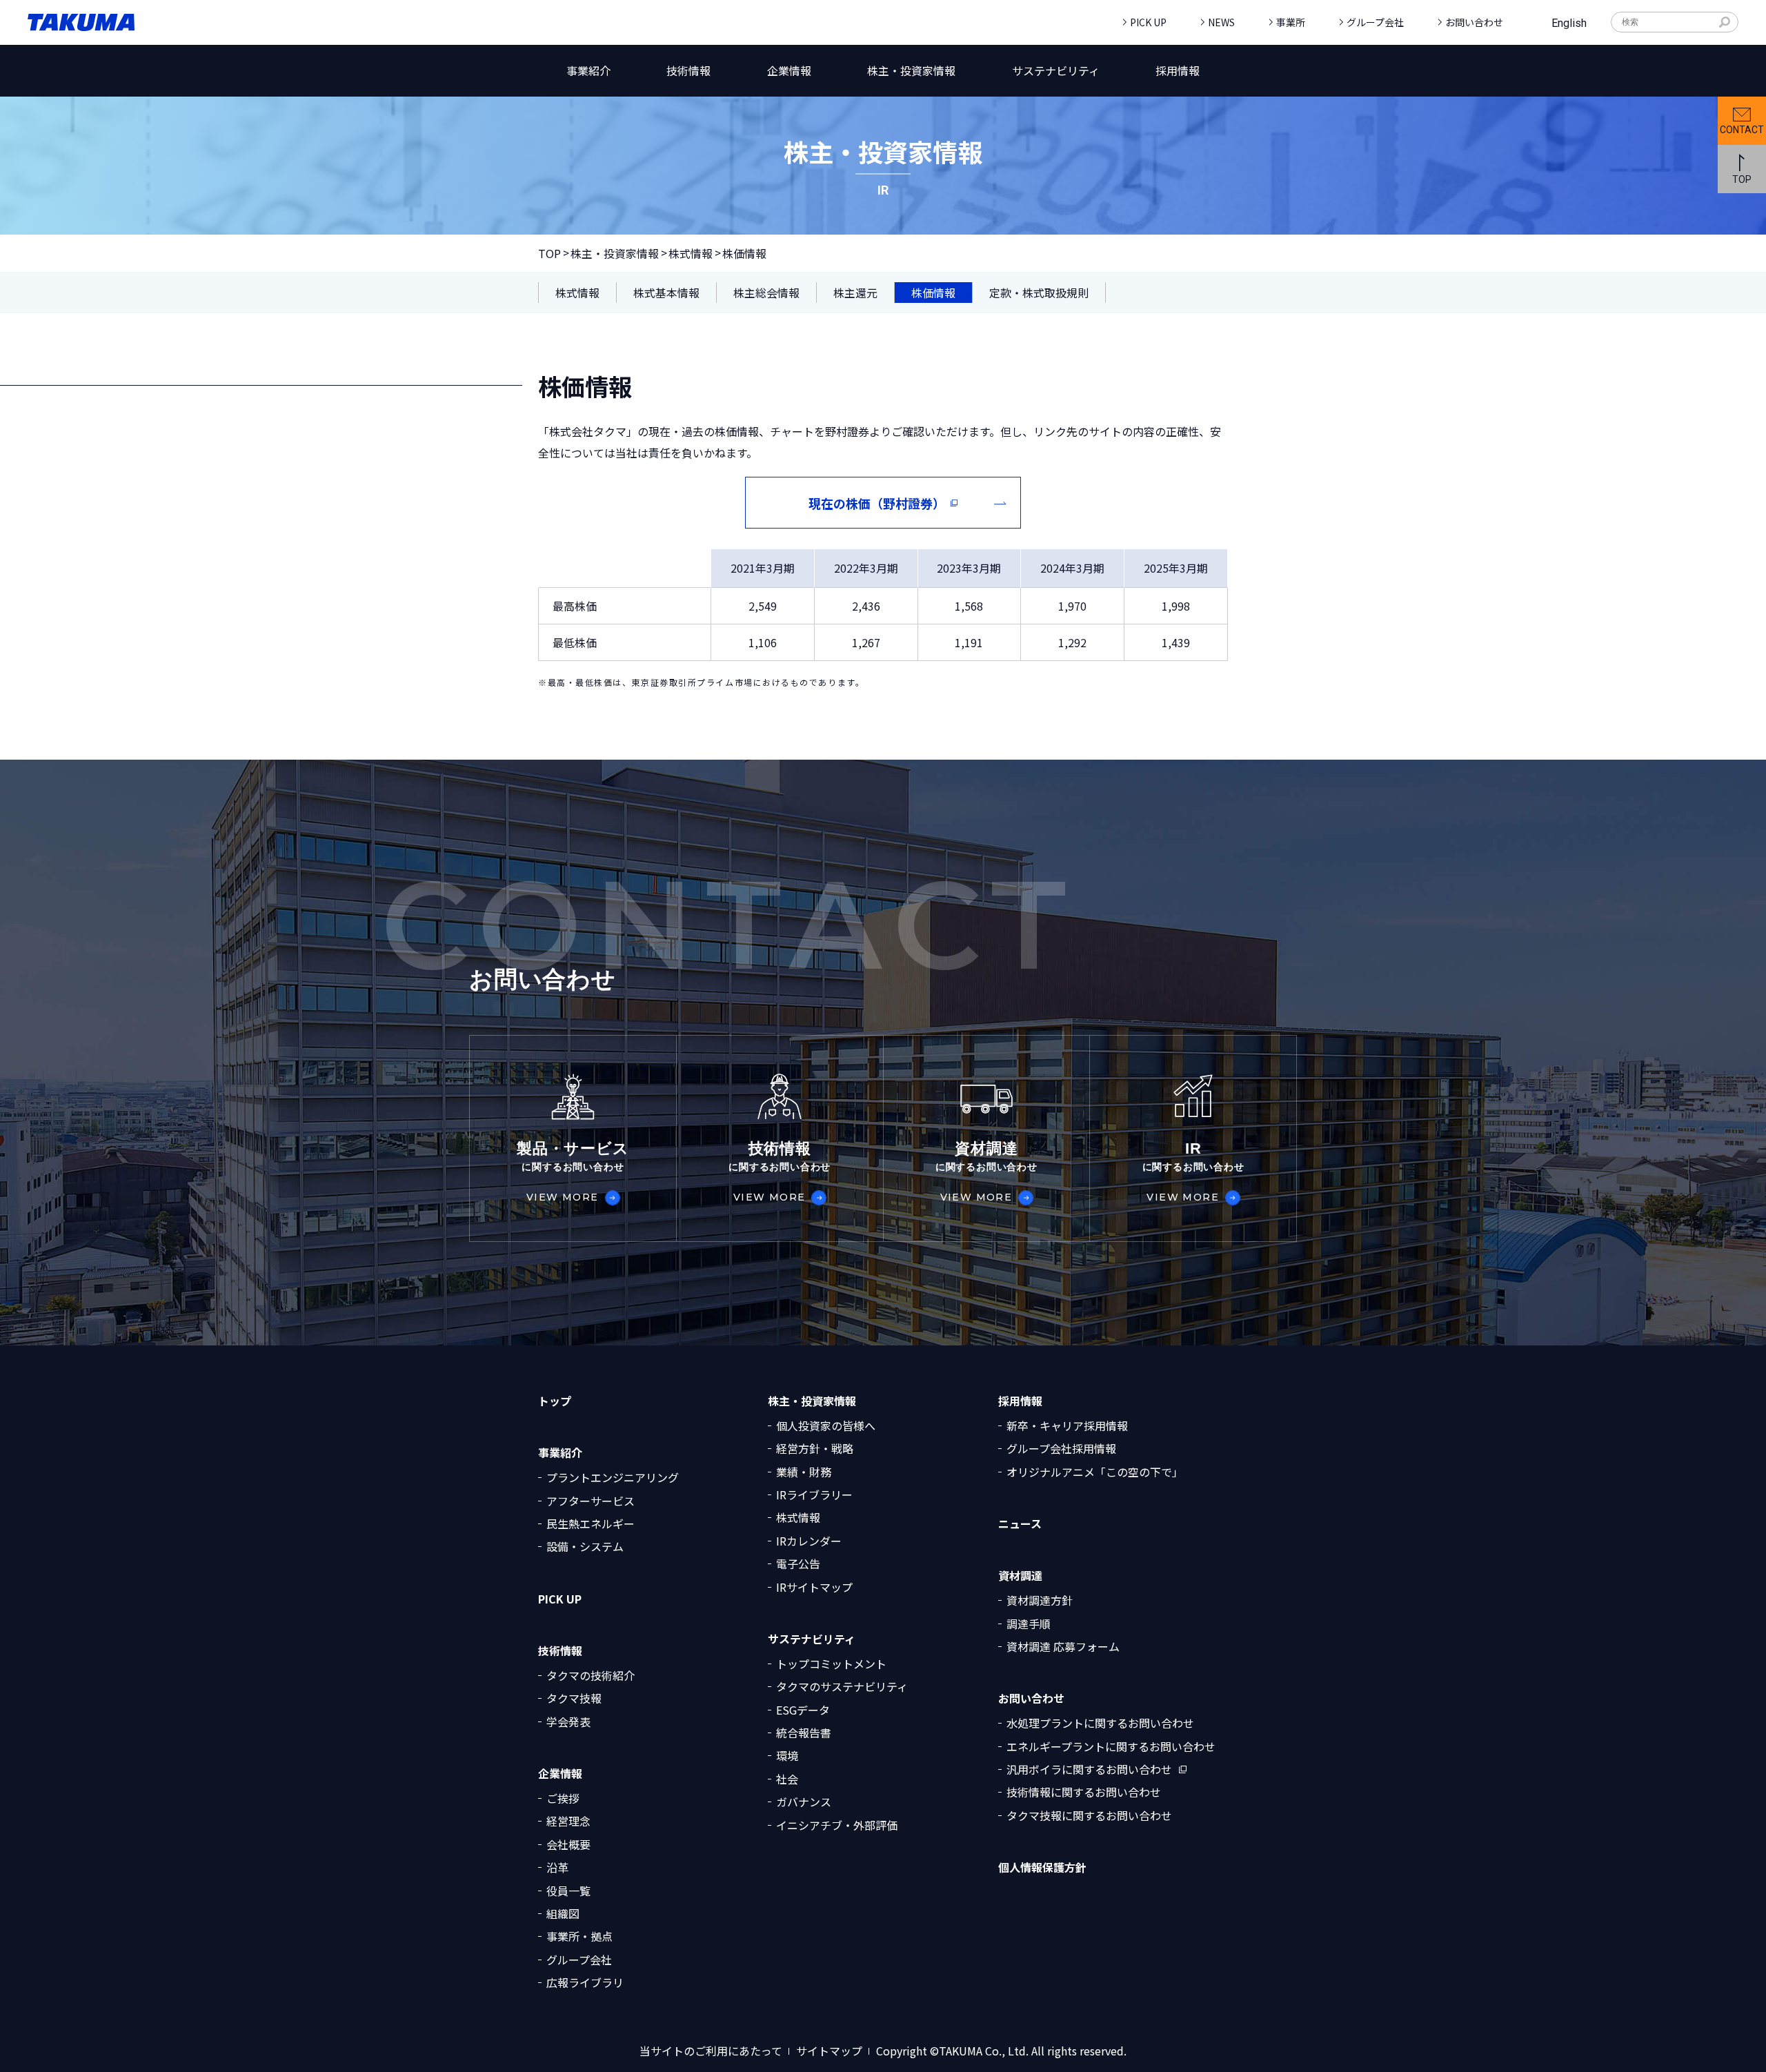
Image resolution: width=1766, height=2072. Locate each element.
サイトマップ (829, 2051)
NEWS (1221, 22)
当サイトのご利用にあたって (711, 2051)
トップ (555, 1401)
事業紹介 (560, 1453)
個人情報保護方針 (1042, 1867)
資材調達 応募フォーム (1063, 1646)
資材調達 (1020, 1576)
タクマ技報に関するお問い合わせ (1089, 1815)
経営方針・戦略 (815, 1448)
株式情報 (691, 253)
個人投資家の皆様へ (826, 1425)
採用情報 (1020, 1401)
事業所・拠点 (579, 1936)
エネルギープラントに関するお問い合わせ (1111, 1746)
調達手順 (1029, 1624)
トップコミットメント (831, 1664)
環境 (787, 1755)
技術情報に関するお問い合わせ (1084, 1792)
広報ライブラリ (585, 1982)
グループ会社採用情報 (1061, 1448)
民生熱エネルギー (591, 1523)
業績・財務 (804, 1472)
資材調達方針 (1040, 1600)
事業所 (1291, 22)
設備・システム (585, 1546)
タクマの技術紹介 (591, 1675)
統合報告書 (804, 1733)
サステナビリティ (812, 1639)
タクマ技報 (574, 1698)
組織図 (563, 1913)
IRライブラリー (814, 1494)
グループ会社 (1375, 22)
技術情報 (560, 1651)
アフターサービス (591, 1501)
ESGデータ (803, 1710)
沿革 (557, 1867)
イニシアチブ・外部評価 (837, 1825)
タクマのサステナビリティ (842, 1686)
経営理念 (568, 1821)
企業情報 (560, 1774)
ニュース (1020, 1524)
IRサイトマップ (814, 1587)
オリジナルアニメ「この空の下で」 (1095, 1472)
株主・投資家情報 (615, 253)
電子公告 (798, 1563)
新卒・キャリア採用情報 (1067, 1425)
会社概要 (568, 1844)
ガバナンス (804, 1802)
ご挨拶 (563, 1798)
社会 (787, 1779)
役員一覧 (568, 1891)
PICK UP (1148, 22)
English (1569, 23)
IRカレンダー (809, 1541)
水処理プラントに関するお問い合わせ (1100, 1723)
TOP (549, 253)
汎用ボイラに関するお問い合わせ (1089, 1769)
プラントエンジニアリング (613, 1477)
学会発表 (568, 1721)
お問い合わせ (1474, 22)
